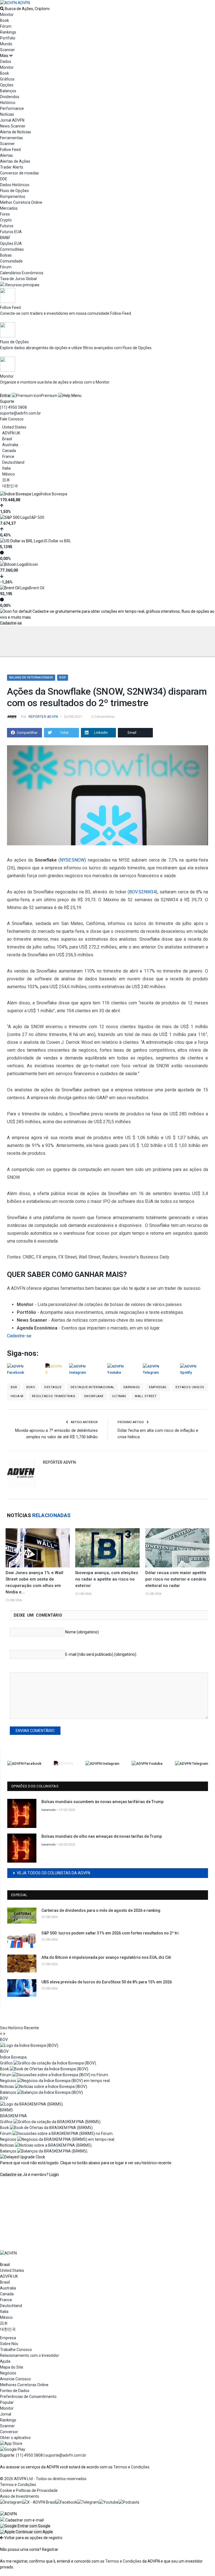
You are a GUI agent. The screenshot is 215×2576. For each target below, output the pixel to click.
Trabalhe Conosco (16, 2350)
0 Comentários (103, 717)
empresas (158, 1387)
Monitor (7, 15)
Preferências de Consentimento (28, 2397)
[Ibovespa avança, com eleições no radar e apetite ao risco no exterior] (107, 1548)
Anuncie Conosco (15, 2379)
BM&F (5, 238)
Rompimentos (13, 197)
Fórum (6, 26)
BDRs (31, 1387)
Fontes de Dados (15, 2391)
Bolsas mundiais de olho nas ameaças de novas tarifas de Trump (102, 1836)
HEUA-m (17, 1396)
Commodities (12, 249)
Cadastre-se (11, 623)
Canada (9, 451)
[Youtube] (109, 2502)
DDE (4, 179)
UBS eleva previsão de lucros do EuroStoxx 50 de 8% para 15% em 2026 (107, 1982)
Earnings (132, 1387)
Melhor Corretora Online (21, 202)
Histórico (8, 103)
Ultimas (119, 1396)
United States (14, 427)
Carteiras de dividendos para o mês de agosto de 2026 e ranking (101, 1910)
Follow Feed (10, 150)
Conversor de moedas (19, 173)
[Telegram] (88, 2502)
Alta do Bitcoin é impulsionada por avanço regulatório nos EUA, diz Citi (106, 1957)
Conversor (9, 2432)
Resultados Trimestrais (54, 1396)
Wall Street (146, 1396)
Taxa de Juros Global (18, 279)
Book (4, 20)
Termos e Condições (131, 2467)
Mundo (6, 44)
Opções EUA (11, 243)
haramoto (49, 1810)
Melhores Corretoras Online (24, 2385)
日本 (6, 480)
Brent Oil (37, 588)
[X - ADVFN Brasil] (39, 2502)
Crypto (6, 220)
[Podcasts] (129, 2502)
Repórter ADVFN (43, 717)
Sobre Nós (9, 2344)
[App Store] (11, 2443)
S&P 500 (37, 517)
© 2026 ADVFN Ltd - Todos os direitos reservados (43, 2479)
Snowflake (94, 1396)
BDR (63, 677)
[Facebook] (66, 2502)
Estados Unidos (190, 1387)
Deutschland (13, 462)
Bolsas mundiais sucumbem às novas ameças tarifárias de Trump (102, 1802)
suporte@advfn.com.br (20, 413)
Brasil (7, 439)
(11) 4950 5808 (13, 407)
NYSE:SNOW (72, 860)
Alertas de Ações (15, 161)
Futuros (7, 226)
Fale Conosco (12, 419)
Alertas (6, 155)
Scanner (7, 50)
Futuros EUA (11, 232)
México (9, 474)
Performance (12, 108)
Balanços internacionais (31, 677)
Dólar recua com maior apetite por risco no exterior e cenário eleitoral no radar (176, 1579)
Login (54, 2175)
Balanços (8, 91)
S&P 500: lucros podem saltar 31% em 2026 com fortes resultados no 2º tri (110, 1933)
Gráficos (7, 79)
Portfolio (8, 38)
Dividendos (10, 97)
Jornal (6, 2414)
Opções (7, 85)
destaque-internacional (93, 1387)
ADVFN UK (11, 433)
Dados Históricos (15, 185)
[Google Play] (13, 2449)
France (8, 456)
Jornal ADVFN (12, 120)
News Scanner (13, 126)
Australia (10, 445)
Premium (49, 396)
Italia (6, 468)
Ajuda (5, 2361)
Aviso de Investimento (20, 2496)
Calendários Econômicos (22, 273)
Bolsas (6, 255)
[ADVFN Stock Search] (2, 9)
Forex (5, 214)
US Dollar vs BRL (57, 541)
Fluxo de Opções (14, 191)
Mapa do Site (12, 2367)
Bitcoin (32, 564)
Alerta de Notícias (16, 132)
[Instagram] (11, 2502)
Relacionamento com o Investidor (30, 2355)
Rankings (8, 32)
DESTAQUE (53, 1387)
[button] (25, 2526)
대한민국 (10, 486)
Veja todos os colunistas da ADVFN (53, 1873)
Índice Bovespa (54, 494)
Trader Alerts (12, 167)
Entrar (5, 396)
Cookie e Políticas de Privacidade (29, 2490)
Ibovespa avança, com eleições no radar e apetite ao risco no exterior (107, 1579)
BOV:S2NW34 (142, 892)
